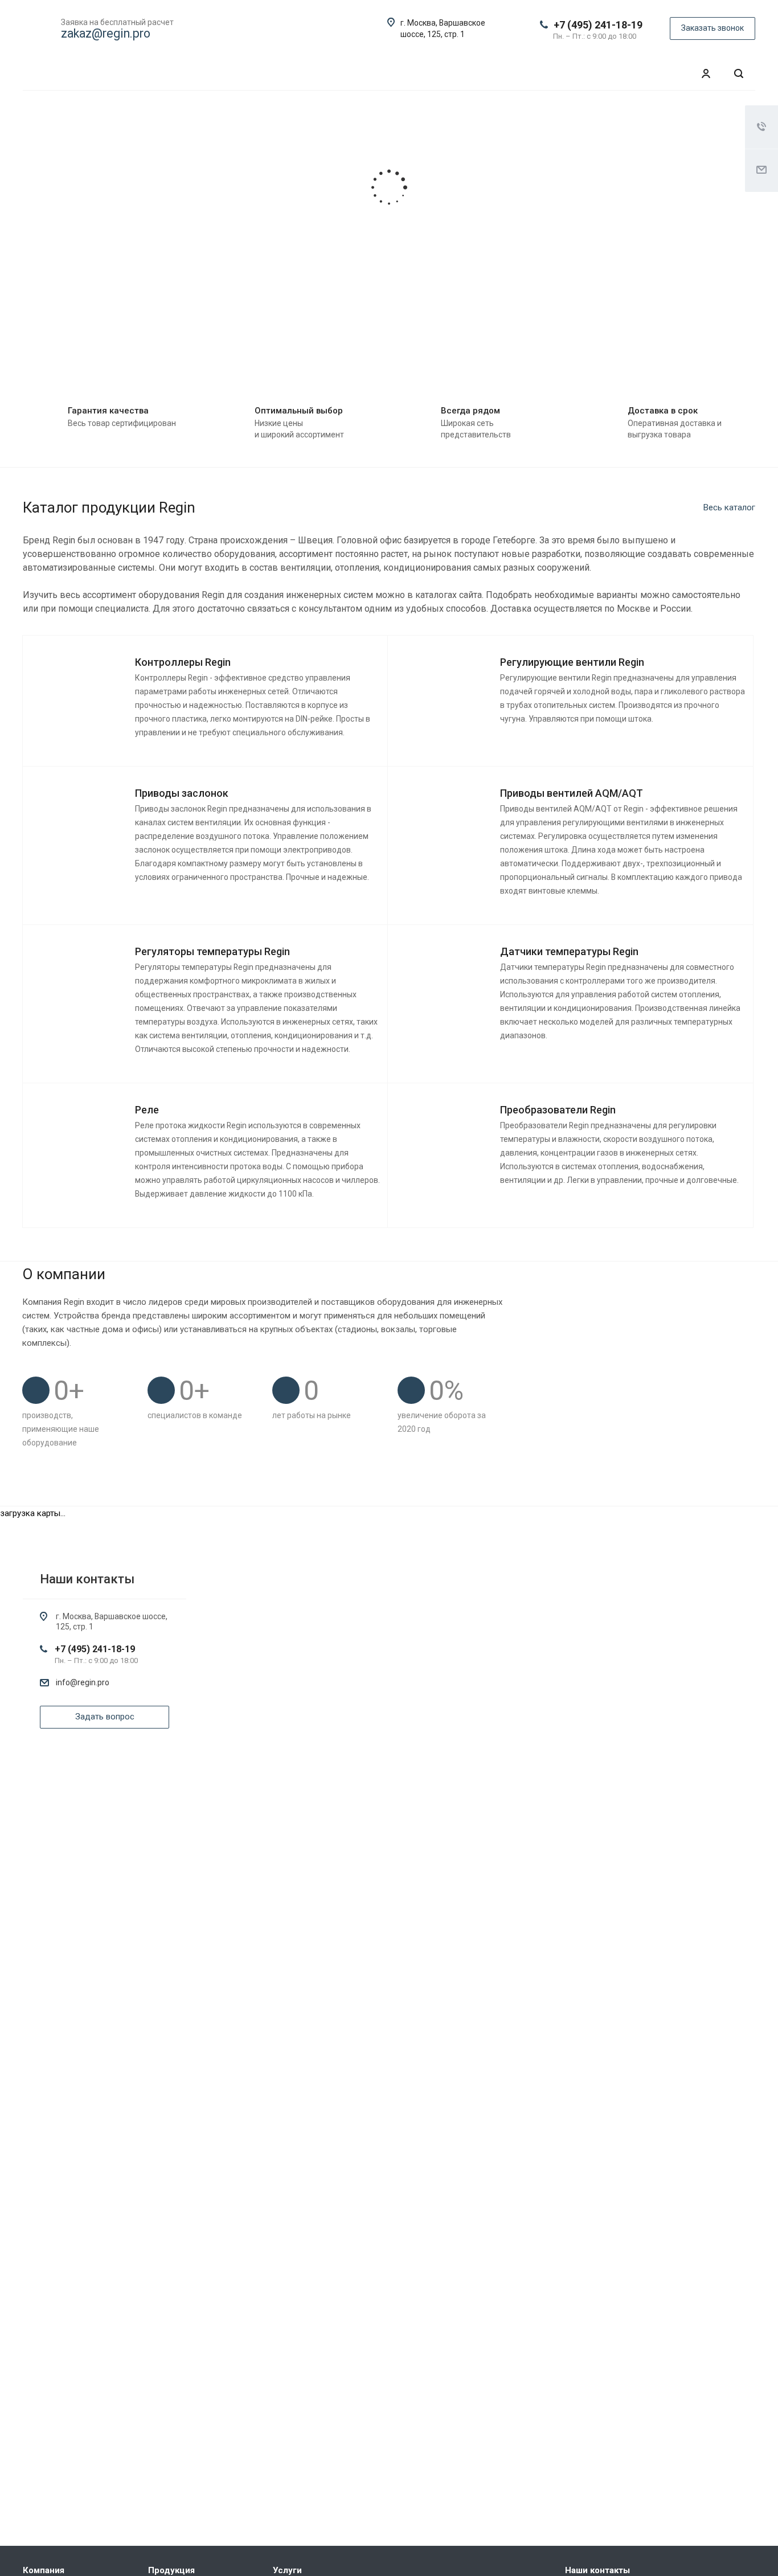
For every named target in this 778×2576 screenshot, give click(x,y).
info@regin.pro (83, 1682)
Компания (44, 2570)
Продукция (171, 2570)
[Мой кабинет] (706, 74)
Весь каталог (729, 507)
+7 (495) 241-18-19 (598, 25)
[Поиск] (739, 74)
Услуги (287, 2570)
